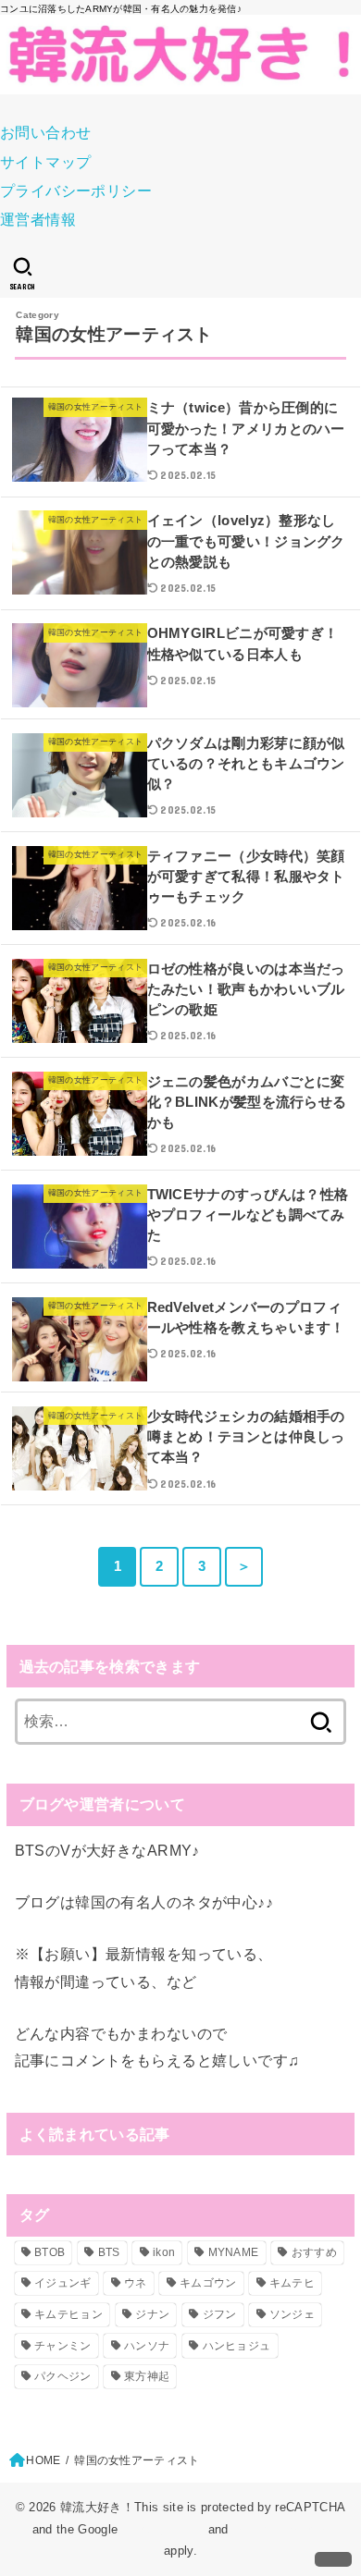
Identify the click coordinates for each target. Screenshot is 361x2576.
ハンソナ (147, 2346)
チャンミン (63, 2346)
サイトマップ (45, 162)
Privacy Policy (163, 2529)
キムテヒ (292, 2283)
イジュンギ (63, 2283)
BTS (109, 2252)
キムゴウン (208, 2283)
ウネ (136, 2283)
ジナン (152, 2314)
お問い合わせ (45, 132)
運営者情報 (38, 219)
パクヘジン (63, 2376)
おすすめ (314, 2252)
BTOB (50, 2252)
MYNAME (234, 2252)
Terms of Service (280, 2529)
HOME (43, 2460)
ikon (164, 2252)
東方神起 (147, 2376)
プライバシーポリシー (76, 190)
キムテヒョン (68, 2314)
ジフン (220, 2314)
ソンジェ (292, 2314)
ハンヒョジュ (237, 2346)
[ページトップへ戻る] (333, 2559)
